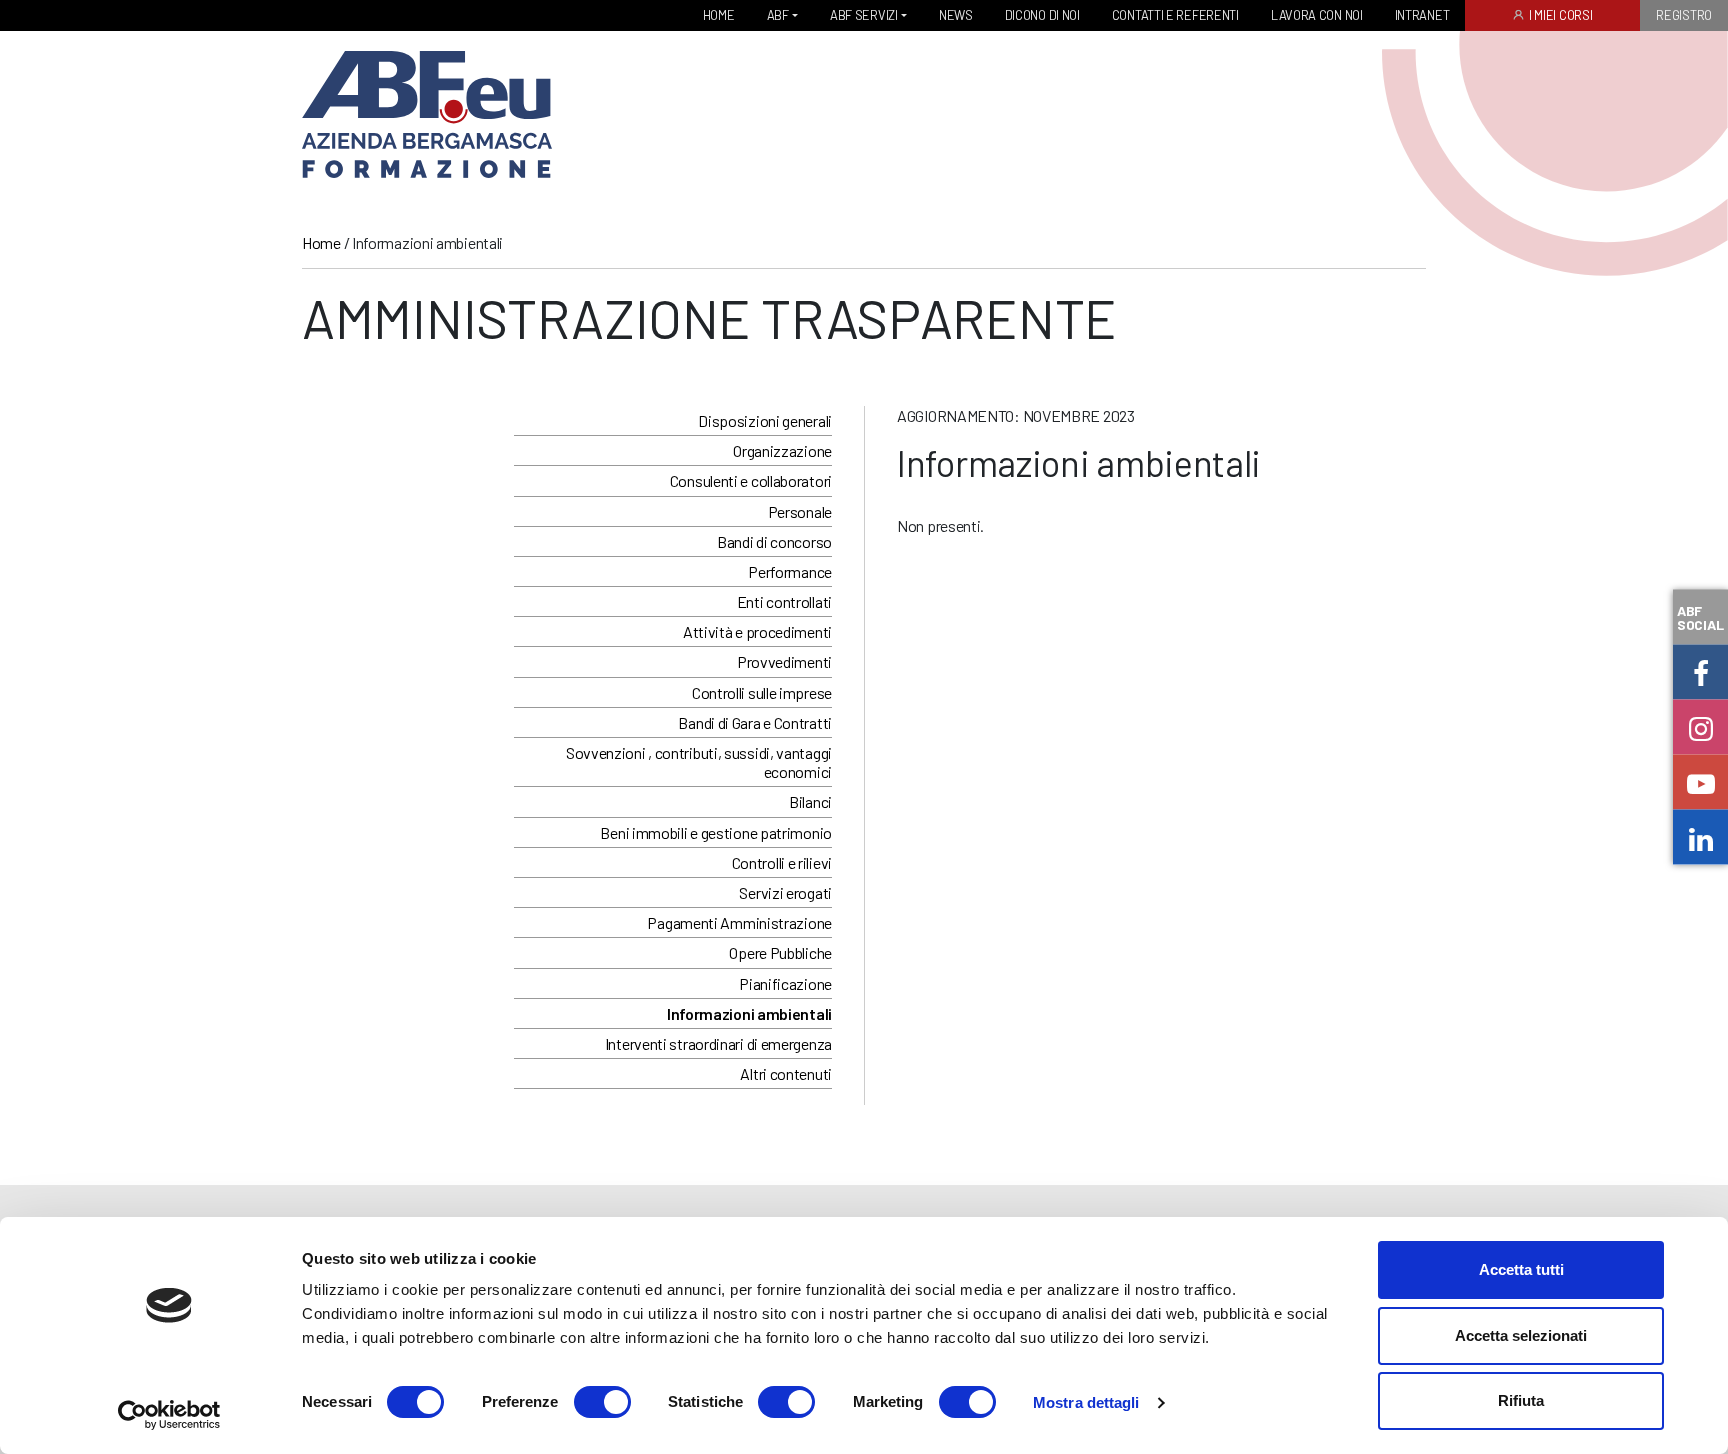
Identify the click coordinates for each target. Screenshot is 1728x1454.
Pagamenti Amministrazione (739, 922)
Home (321, 242)
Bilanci (810, 801)
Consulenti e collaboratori (751, 480)
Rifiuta (1521, 1400)
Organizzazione (782, 450)
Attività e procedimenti (757, 631)
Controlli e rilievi (782, 862)
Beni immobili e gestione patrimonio (716, 832)
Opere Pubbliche (780, 952)
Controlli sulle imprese (762, 692)
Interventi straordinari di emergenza (718, 1043)
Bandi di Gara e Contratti (755, 722)
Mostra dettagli (1086, 1402)
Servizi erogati (785, 892)
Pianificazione (785, 983)
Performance (790, 571)
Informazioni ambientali (749, 1013)
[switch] (602, 1402)
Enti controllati (784, 601)
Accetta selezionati (1521, 1335)
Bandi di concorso (774, 541)
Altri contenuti (786, 1073)
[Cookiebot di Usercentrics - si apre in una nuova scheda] (169, 1415)
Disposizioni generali (765, 420)
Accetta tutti (1521, 1269)
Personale (800, 511)
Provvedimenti (784, 661)
